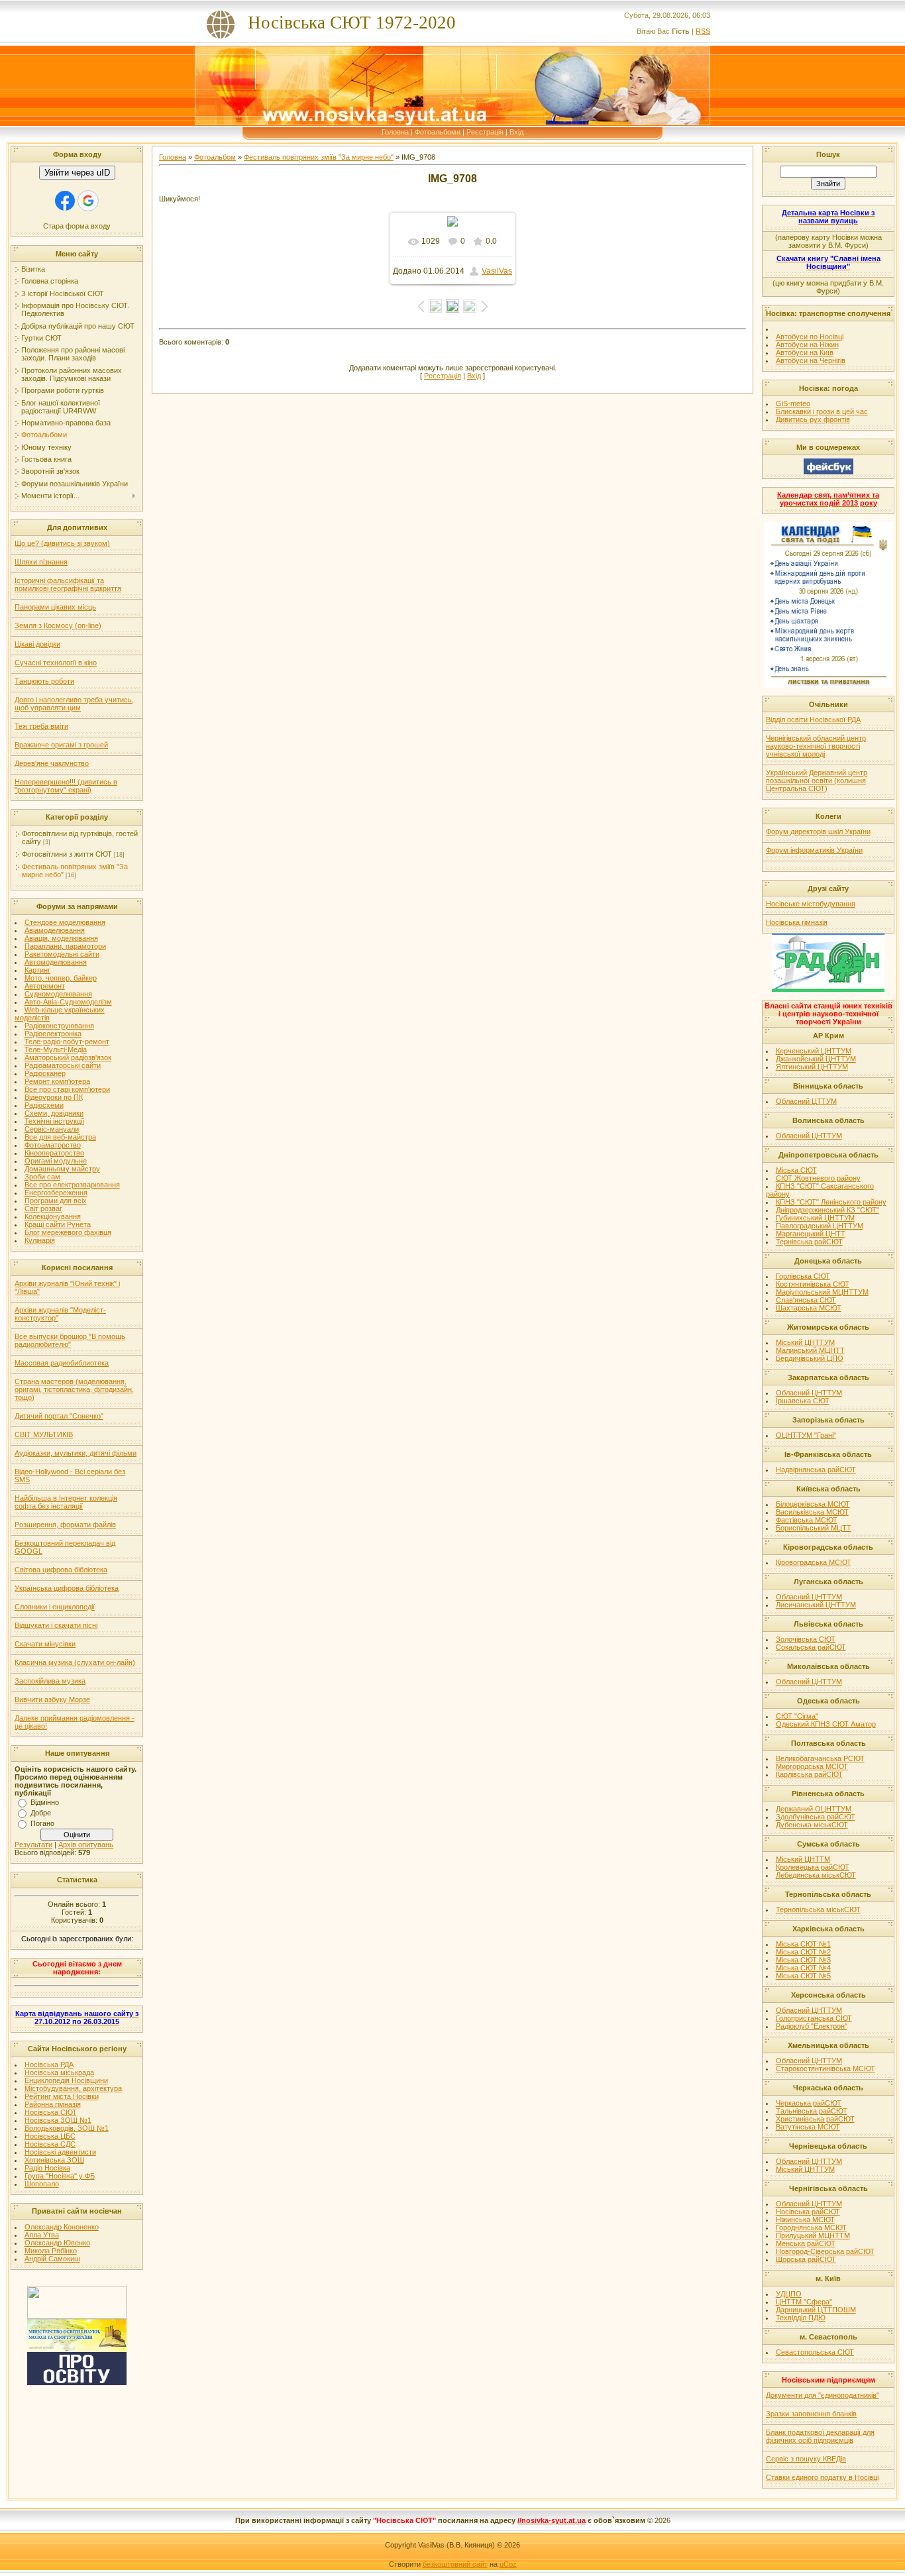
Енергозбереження (56, 1193)
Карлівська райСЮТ (809, 1774)
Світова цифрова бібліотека (61, 1570)
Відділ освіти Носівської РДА (813, 720)
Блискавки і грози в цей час (822, 411)
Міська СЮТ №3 (803, 1960)
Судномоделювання (58, 994)
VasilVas (497, 271)
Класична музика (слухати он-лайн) (75, 1662)
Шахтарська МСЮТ (809, 1308)
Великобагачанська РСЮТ (820, 1758)
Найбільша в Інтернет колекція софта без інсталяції (66, 1502)
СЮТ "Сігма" (797, 1716)
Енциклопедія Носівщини (66, 2080)
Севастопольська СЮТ (815, 2352)
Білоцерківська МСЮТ (813, 1504)
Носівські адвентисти (60, 2152)
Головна (395, 132)
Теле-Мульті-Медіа (56, 1049)
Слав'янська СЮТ (806, 1300)
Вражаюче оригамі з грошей (61, 745)
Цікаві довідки (37, 644)
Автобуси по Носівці (810, 337)
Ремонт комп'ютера (57, 1081)
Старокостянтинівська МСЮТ (825, 2068)
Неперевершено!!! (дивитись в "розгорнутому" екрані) (66, 786)
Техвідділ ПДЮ (801, 2318)
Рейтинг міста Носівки (62, 2096)
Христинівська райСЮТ (815, 2119)
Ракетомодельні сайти (62, 954)
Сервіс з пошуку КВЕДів (806, 2459)
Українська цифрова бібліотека (67, 1588)
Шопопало (42, 2184)
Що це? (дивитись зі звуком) (62, 543)
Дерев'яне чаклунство (52, 763)
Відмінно (45, 1802)
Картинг (37, 970)
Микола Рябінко (51, 2251)
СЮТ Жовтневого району (818, 1178)
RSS (703, 31)
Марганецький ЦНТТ (811, 1234)
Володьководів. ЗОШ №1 (67, 2128)
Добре (41, 1813)
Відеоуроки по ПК (54, 1097)
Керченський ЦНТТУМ (814, 1051)
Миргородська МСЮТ (812, 1766)
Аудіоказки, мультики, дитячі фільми (76, 1453)
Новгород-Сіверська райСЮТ (825, 2251)
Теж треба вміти (41, 726)
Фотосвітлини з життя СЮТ (67, 854)
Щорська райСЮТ (806, 2259)
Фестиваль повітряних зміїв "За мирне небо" (319, 157)
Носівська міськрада (59, 2072)
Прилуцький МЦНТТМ (813, 2235)
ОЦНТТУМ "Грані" (806, 1435)
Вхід (516, 132)
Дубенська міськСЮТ (812, 1825)
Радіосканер (45, 1073)
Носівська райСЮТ (808, 2212)
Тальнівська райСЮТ (812, 2111)
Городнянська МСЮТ (811, 2227)
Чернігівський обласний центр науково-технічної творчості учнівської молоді (816, 746)
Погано (42, 1823)
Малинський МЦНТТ (810, 1350)
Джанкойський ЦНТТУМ (816, 1059)
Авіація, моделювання (61, 938)
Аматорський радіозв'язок (68, 1057)
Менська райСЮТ (806, 2243)
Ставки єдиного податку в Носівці (822, 2477)
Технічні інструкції (54, 1121)
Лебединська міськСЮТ (816, 1875)
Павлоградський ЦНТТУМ (820, 1226)
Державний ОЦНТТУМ (814, 1809)
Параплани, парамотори (65, 946)
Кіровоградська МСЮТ (814, 1562)
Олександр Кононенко (62, 2227)
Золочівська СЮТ (806, 1639)
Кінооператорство (54, 1153)
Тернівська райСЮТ (809, 1242)
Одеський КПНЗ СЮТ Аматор (826, 1724)
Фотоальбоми (438, 132)
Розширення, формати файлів (65, 1525)
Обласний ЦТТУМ (806, 1101)
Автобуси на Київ (805, 352)
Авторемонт (45, 986)
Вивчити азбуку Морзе (52, 1699)
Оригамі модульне (56, 1161)
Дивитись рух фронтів (813, 419)
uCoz (508, 2564)
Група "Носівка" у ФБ (60, 2176)
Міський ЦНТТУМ (805, 1342)
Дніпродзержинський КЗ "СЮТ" (827, 1210)
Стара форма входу (77, 226)
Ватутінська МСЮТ (808, 2127)
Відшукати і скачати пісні (56, 1625)
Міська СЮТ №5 (803, 1976)
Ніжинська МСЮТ (805, 2220)
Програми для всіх (56, 1201)
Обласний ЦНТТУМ (809, 1136)
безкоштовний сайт (455, 2564)
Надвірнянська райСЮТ (816, 1470)
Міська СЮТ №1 (803, 1944)
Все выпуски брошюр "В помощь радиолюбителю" (70, 1340)
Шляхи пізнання (41, 562)
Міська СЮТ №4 (803, 1968)
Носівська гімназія (797, 922)
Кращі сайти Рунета (58, 1224)
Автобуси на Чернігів (811, 360)
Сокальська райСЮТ (811, 1647)
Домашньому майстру (62, 1169)
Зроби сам (42, 1177)
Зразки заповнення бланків (811, 2414)
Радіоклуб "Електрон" (812, 2026)
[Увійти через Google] (88, 201)
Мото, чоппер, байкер (61, 978)
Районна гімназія (53, 2104)
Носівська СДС (50, 2144)
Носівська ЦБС (50, 2136)
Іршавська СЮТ (803, 1401)
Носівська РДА (49, 2065)
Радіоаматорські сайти (63, 1065)
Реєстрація (485, 132)
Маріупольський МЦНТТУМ (822, 1292)
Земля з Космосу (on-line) (58, 625)
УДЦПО (789, 2294)
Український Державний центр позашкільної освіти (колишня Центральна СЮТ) (817, 780)
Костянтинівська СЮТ (813, 1284)
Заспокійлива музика (50, 1681)
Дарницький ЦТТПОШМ (816, 2310)
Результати (33, 1845)
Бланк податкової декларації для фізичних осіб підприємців (820, 2436)
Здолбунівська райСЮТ (816, 1817)
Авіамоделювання (55, 930)
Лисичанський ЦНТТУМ (816, 1605)
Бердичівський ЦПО (810, 1358)
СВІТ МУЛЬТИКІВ (44, 1434)
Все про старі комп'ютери (67, 1089)
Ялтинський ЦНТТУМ (812, 1067)
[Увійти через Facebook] (65, 201)
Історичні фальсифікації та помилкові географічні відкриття (68, 584)
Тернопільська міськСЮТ (818, 1909)
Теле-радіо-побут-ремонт (67, 1042)
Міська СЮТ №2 (803, 1952)
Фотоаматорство (53, 1145)
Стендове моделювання (65, 922)
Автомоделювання (56, 962)
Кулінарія (40, 1240)
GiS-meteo (793, 403)
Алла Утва (42, 2235)
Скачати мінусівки (45, 1644)
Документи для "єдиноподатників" (823, 2395)
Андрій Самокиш (52, 2259)
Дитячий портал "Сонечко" (59, 1416)
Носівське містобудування (811, 904)
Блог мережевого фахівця (68, 1232)
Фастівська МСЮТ (807, 1520)
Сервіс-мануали (52, 1129)
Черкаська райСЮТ (809, 2103)
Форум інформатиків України (814, 850)
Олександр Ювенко (57, 2243)
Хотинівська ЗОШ (54, 2160)
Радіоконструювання (59, 1026)
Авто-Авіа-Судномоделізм (68, 1002)
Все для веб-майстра (60, 1137)
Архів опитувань (86, 1845)
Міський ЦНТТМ (803, 1859)
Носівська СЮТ (51, 2112)
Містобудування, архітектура (73, 2088)
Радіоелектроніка (53, 1034)
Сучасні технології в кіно (56, 663)
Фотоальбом (215, 157)
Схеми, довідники (54, 1113)
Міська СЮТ (796, 1170)
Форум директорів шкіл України (818, 832)
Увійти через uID (77, 173)
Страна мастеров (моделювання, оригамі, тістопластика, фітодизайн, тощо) (74, 1389)
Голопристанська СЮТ (814, 2018)
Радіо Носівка (47, 2168)
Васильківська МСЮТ (812, 1512)
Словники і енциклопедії (55, 1607)
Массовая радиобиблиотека (62, 1363)
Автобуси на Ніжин (807, 345)
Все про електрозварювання (72, 1185)
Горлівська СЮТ (803, 1276)
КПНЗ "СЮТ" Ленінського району (831, 1202)
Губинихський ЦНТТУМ (815, 1218)
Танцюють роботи (44, 681)
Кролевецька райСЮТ (813, 1867)
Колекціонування (53, 1216)
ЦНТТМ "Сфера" (804, 2302)
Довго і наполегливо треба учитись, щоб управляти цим (74, 704)
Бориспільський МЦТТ (814, 1528)
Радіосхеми (44, 1105)
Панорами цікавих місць (55, 607)
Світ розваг (43, 1208)
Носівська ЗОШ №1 (58, 2120)
